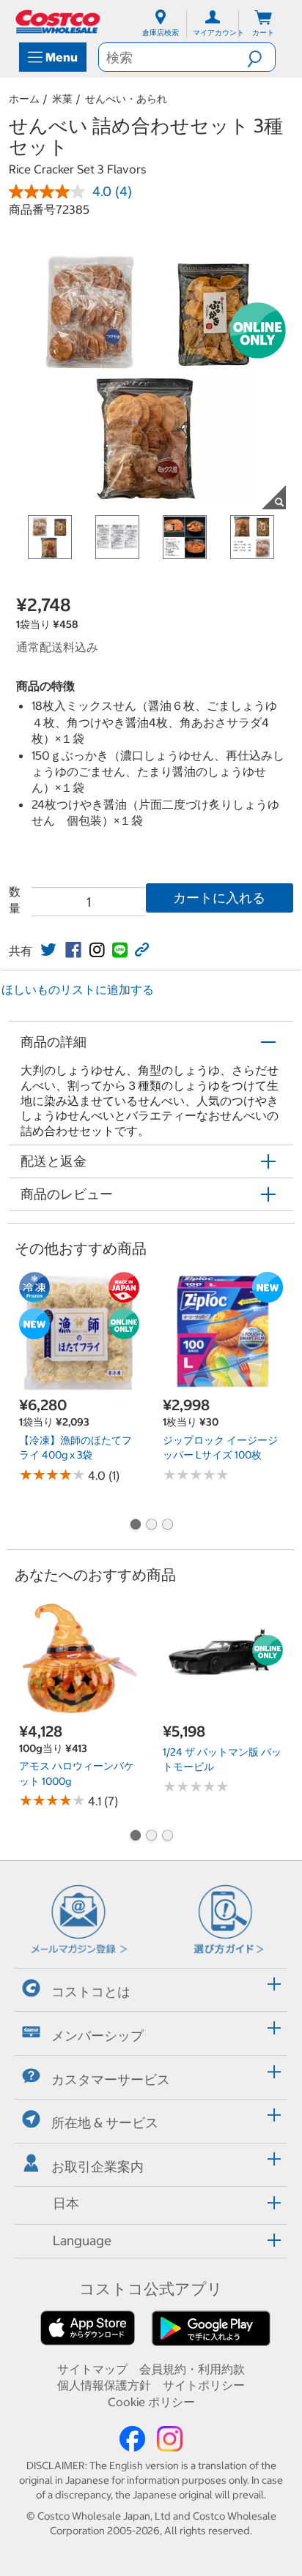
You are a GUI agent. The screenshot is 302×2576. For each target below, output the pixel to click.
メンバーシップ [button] (97, 2036)
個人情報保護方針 (104, 2385)
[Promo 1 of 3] (135, 1526)
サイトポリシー (204, 2385)
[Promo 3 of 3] (167, 1526)
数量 (15, 899)
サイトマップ (92, 2369)
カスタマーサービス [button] (111, 2079)
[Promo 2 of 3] (151, 1526)
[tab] (151, 1988)
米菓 (62, 99)
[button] (261, 57)
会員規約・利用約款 (192, 2369)
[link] (48, 950)
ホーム (24, 99)
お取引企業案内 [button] (97, 2167)
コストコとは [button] (91, 1992)
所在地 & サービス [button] (105, 2123)
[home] (59, 22)
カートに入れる (219, 898)
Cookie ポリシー (151, 2402)
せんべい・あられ (126, 99)
